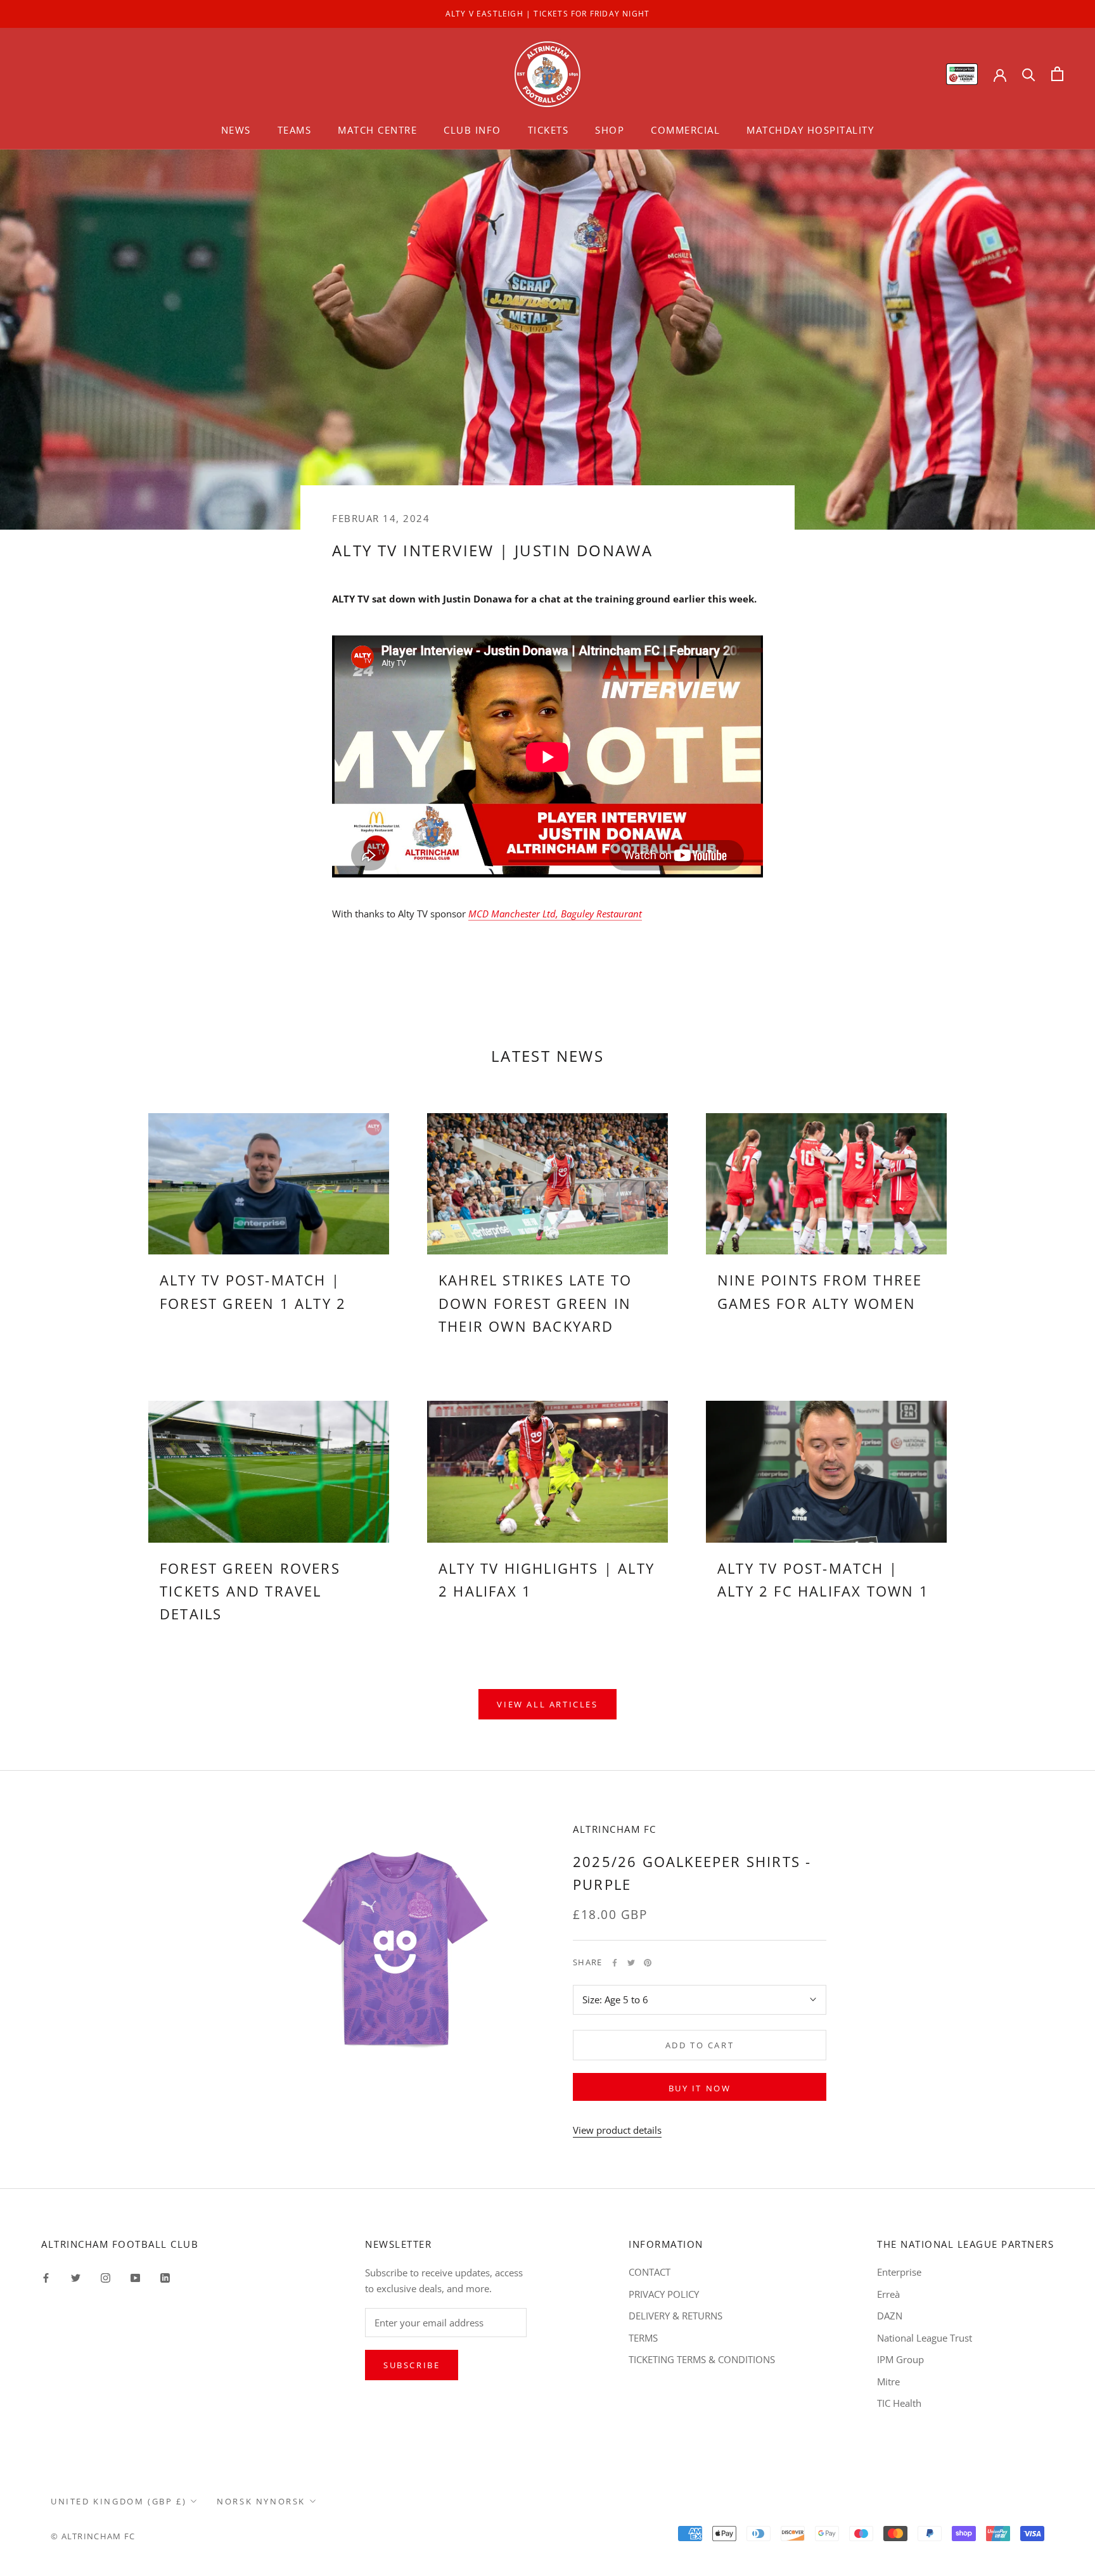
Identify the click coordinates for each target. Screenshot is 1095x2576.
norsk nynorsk (261, 2501)
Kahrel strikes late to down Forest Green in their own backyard (535, 1303)
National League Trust (925, 2338)
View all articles (547, 1704)
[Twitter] (631, 1963)
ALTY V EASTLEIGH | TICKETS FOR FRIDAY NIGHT (548, 14)
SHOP (610, 130)
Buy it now (700, 2088)
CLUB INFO (472, 130)
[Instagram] (106, 2277)
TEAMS (295, 130)
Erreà (888, 2294)
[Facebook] (615, 1963)
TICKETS (548, 130)
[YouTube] (135, 2277)
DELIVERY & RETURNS (676, 2316)
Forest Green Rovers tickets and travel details (250, 1591)
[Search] (1029, 74)
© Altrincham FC (93, 2536)
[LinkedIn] (165, 2277)
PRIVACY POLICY (664, 2294)
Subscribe (412, 2365)
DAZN (890, 2316)
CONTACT (650, 2272)
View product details (617, 2130)
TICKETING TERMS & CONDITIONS (702, 2359)
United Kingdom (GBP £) (118, 2501)
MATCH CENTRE (377, 130)
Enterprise (899, 2272)
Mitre (888, 2382)
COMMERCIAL (685, 130)
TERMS (643, 2338)
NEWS (236, 130)
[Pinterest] (648, 1963)
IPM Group (900, 2359)
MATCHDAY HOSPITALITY (810, 130)
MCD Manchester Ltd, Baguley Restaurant (555, 914)
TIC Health (899, 2403)
